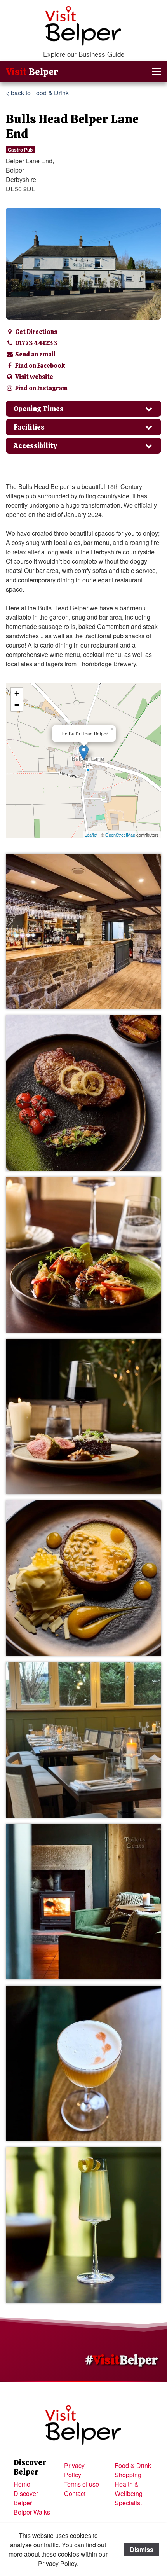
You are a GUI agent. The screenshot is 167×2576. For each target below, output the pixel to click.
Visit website (34, 377)
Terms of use (82, 2484)
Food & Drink (133, 2465)
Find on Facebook (39, 366)
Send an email (35, 354)
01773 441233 (36, 343)
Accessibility (35, 446)
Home (22, 2484)
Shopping (128, 2475)
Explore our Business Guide (84, 54)
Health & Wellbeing (129, 2489)
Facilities (29, 427)
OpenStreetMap (120, 835)
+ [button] (17, 693)
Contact (75, 2493)
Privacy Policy (74, 2470)
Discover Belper (26, 2498)
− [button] (17, 705)
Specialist (128, 2503)
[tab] (83, 409)
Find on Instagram (41, 388)
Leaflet (91, 835)
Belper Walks (32, 2512)
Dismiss (142, 2549)
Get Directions (36, 332)
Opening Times (39, 409)
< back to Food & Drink (37, 93)
